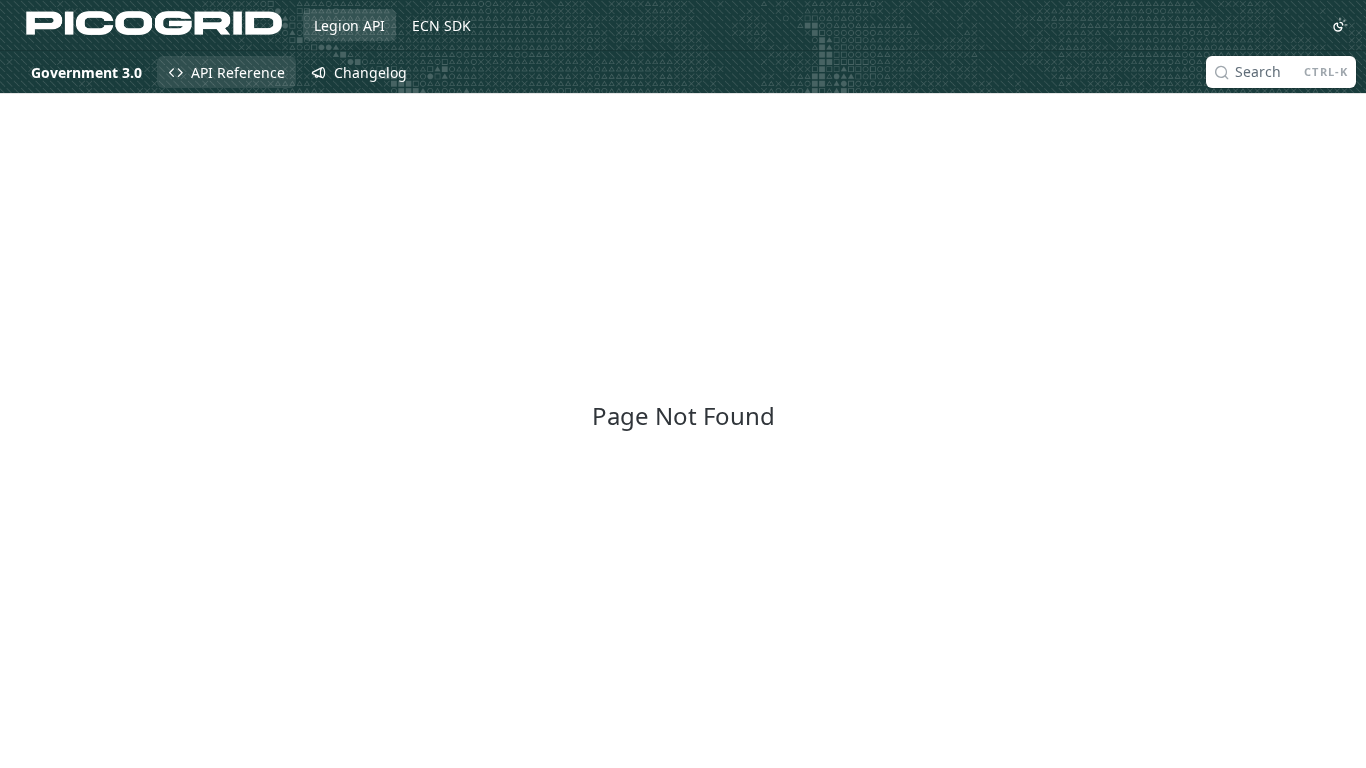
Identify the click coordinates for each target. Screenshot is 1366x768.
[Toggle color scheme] (1340, 25)
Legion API (349, 25)
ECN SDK (441, 25)
